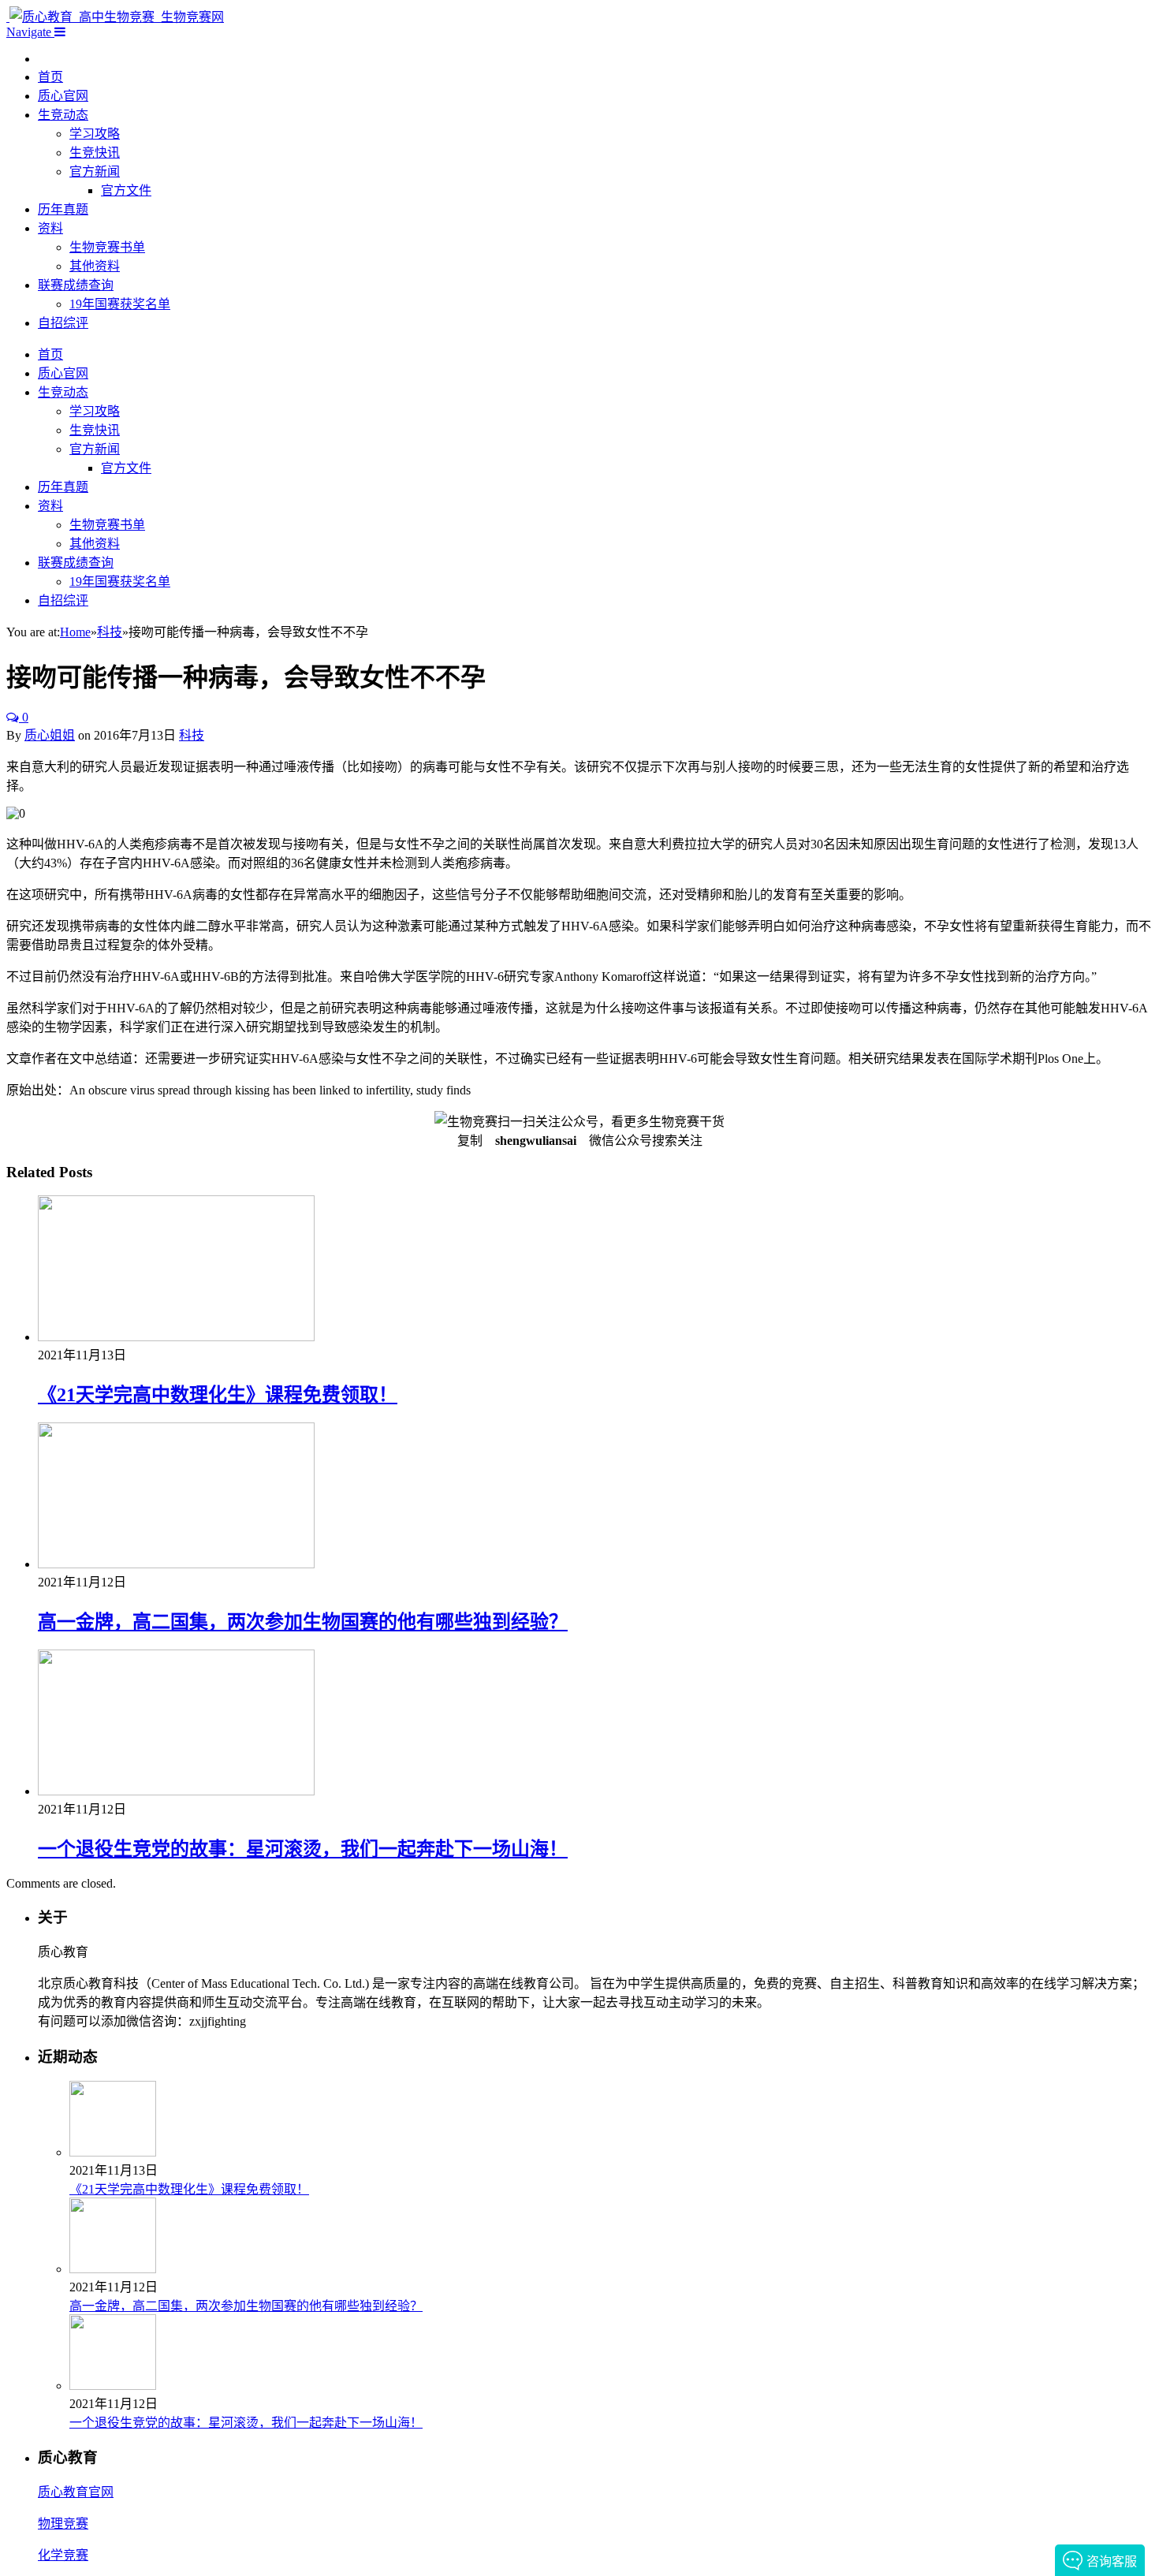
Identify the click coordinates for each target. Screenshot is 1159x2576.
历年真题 (63, 209)
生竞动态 (63, 115)
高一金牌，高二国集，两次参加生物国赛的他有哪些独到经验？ (303, 1622)
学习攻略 (95, 134)
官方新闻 (95, 171)
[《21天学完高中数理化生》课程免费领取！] (176, 1337)
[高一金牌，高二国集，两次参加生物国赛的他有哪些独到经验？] (176, 1564)
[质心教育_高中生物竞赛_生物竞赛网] (115, 17)
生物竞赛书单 (107, 247)
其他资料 (95, 266)
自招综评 (63, 323)
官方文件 (126, 190)
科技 (192, 735)
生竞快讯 (95, 153)
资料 (50, 228)
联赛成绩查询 (76, 285)
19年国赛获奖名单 (120, 304)
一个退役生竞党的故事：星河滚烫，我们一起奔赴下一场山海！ (303, 1849)
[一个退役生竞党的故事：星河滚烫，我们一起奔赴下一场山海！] (176, 1791)
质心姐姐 (50, 735)
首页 (50, 77)
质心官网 (63, 96)
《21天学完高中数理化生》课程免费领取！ (218, 1395)
